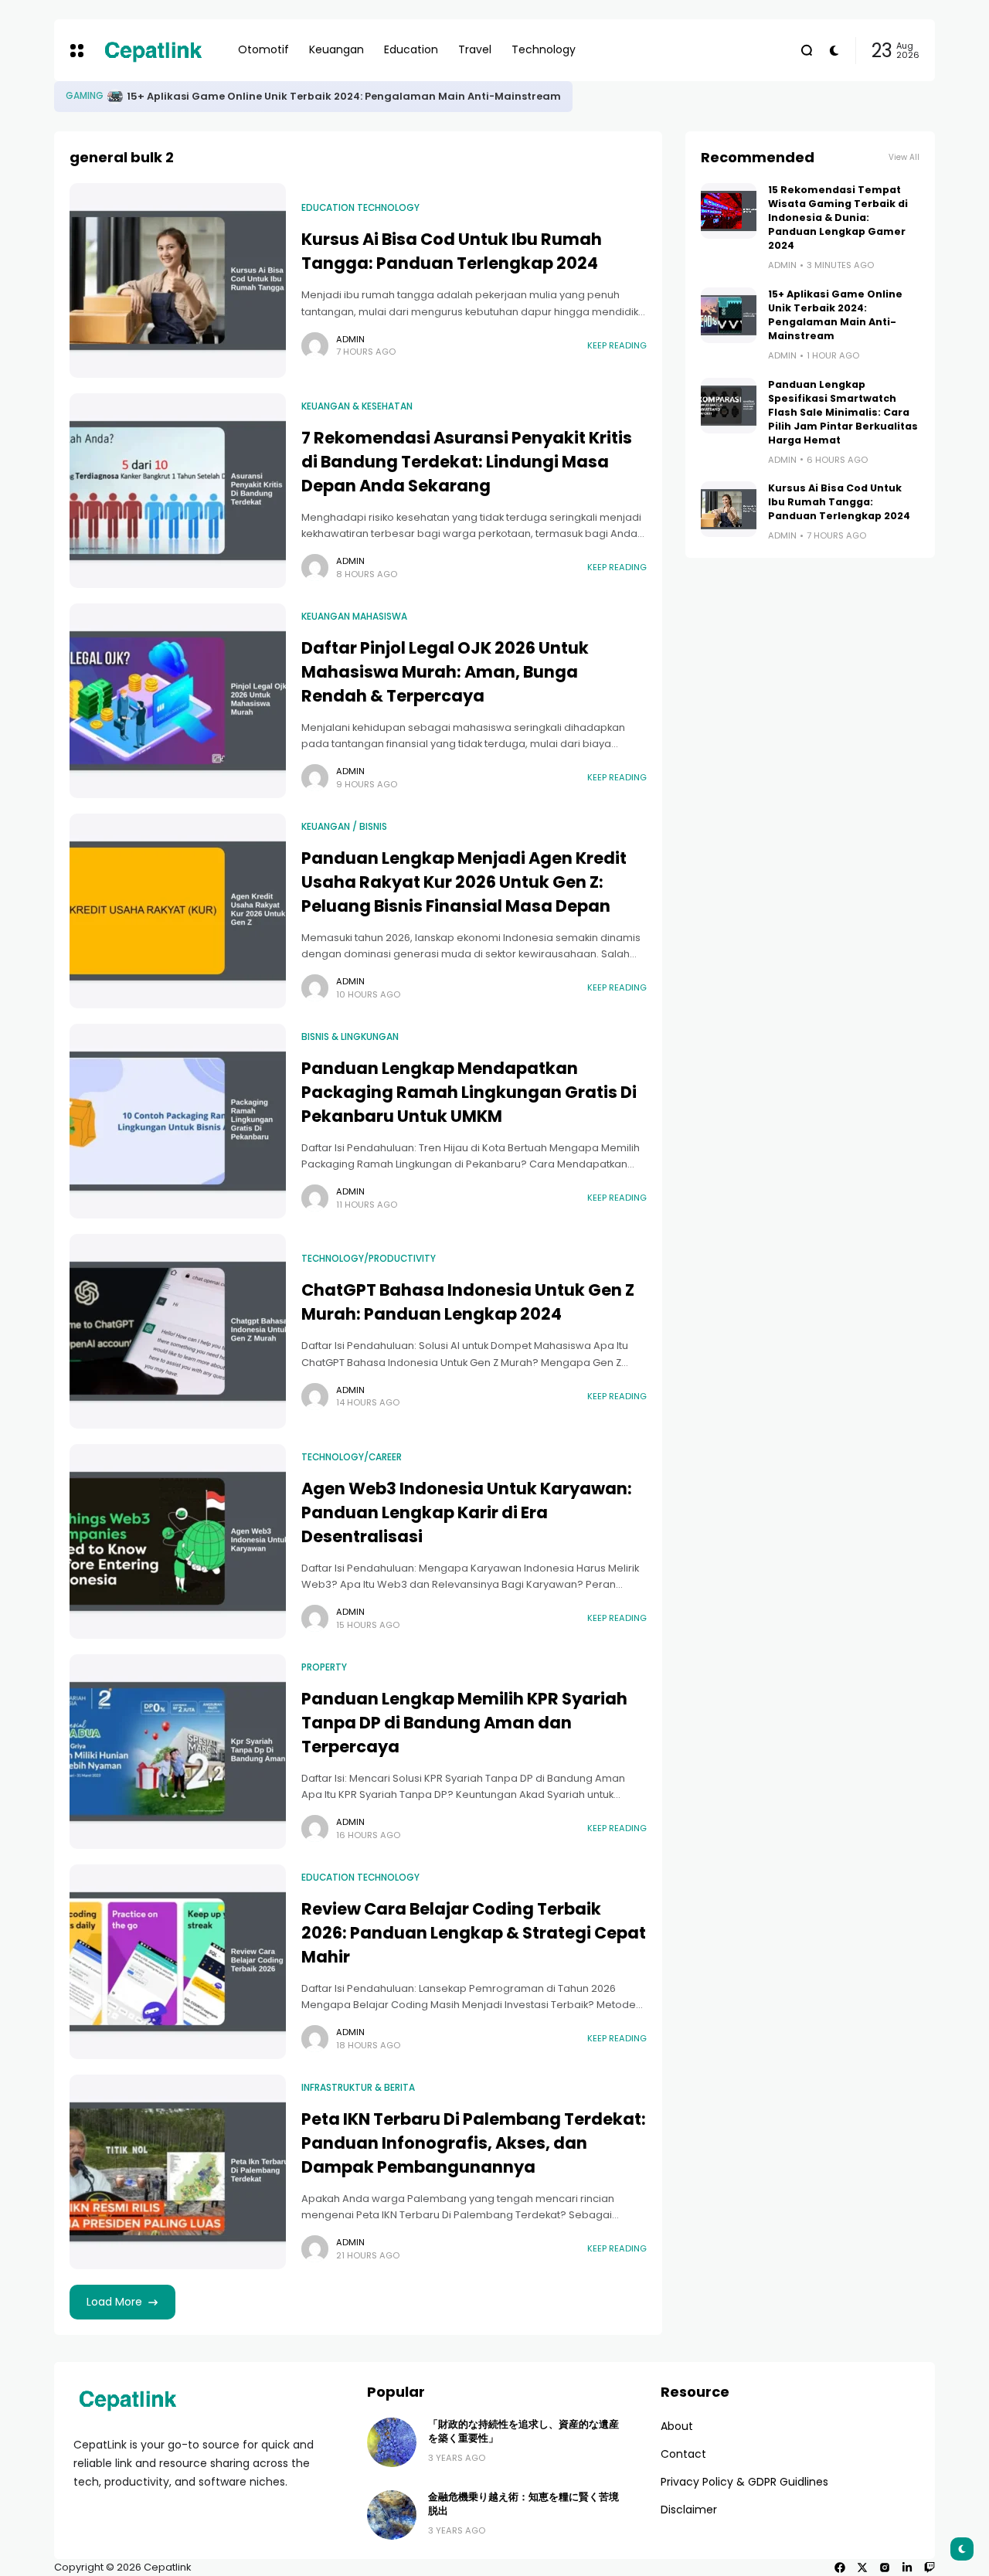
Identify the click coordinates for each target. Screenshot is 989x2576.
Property (324, 1667)
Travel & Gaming (107, 96)
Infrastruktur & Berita (358, 2088)
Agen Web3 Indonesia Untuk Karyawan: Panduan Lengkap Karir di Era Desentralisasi (467, 1512)
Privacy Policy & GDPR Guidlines (744, 2482)
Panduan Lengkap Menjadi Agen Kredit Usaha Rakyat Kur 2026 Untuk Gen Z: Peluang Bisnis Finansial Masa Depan (464, 882)
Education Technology (360, 208)
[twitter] (862, 2568)
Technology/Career (352, 1457)
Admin (350, 339)
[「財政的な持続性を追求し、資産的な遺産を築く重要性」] (392, 2442)
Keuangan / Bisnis (344, 827)
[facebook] (840, 2568)
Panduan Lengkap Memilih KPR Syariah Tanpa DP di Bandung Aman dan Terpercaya (464, 1723)
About (677, 2426)
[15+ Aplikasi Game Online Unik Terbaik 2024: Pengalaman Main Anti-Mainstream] (729, 315)
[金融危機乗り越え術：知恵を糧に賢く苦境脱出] (392, 2515)
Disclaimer (689, 2510)
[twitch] (930, 2568)
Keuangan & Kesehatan (357, 406)
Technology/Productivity (369, 1259)
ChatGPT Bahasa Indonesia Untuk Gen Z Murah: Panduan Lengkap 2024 (468, 1302)
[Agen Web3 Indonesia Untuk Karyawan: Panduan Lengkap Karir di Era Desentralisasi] (178, 1541)
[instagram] (885, 2568)
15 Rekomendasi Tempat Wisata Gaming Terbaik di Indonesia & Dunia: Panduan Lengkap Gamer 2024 (447, 96)
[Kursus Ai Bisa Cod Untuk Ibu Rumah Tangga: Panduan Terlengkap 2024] (178, 280)
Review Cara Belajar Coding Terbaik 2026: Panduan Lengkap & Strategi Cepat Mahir (474, 1933)
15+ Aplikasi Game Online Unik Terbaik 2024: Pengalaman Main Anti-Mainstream (835, 315)
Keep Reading (617, 345)
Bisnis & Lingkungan (350, 1037)
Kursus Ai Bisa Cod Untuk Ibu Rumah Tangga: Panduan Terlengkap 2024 (452, 251)
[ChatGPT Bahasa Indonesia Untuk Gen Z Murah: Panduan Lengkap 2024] (178, 1331)
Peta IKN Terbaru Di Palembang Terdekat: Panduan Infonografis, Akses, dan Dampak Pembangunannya (474, 2143)
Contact (683, 2454)
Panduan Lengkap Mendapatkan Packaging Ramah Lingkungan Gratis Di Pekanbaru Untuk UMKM (469, 1092)
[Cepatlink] (153, 50)
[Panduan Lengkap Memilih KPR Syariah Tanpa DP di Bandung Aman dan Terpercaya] (178, 1752)
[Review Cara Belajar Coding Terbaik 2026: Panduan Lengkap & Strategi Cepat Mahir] (178, 1962)
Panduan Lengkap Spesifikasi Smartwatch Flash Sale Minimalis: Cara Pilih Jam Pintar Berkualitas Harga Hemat (843, 412)
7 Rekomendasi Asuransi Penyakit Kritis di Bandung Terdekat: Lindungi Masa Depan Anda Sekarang (467, 462)
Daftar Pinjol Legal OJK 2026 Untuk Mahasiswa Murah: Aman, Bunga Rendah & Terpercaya (445, 672)
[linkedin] (907, 2568)
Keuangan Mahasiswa (354, 617)
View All (904, 157)
